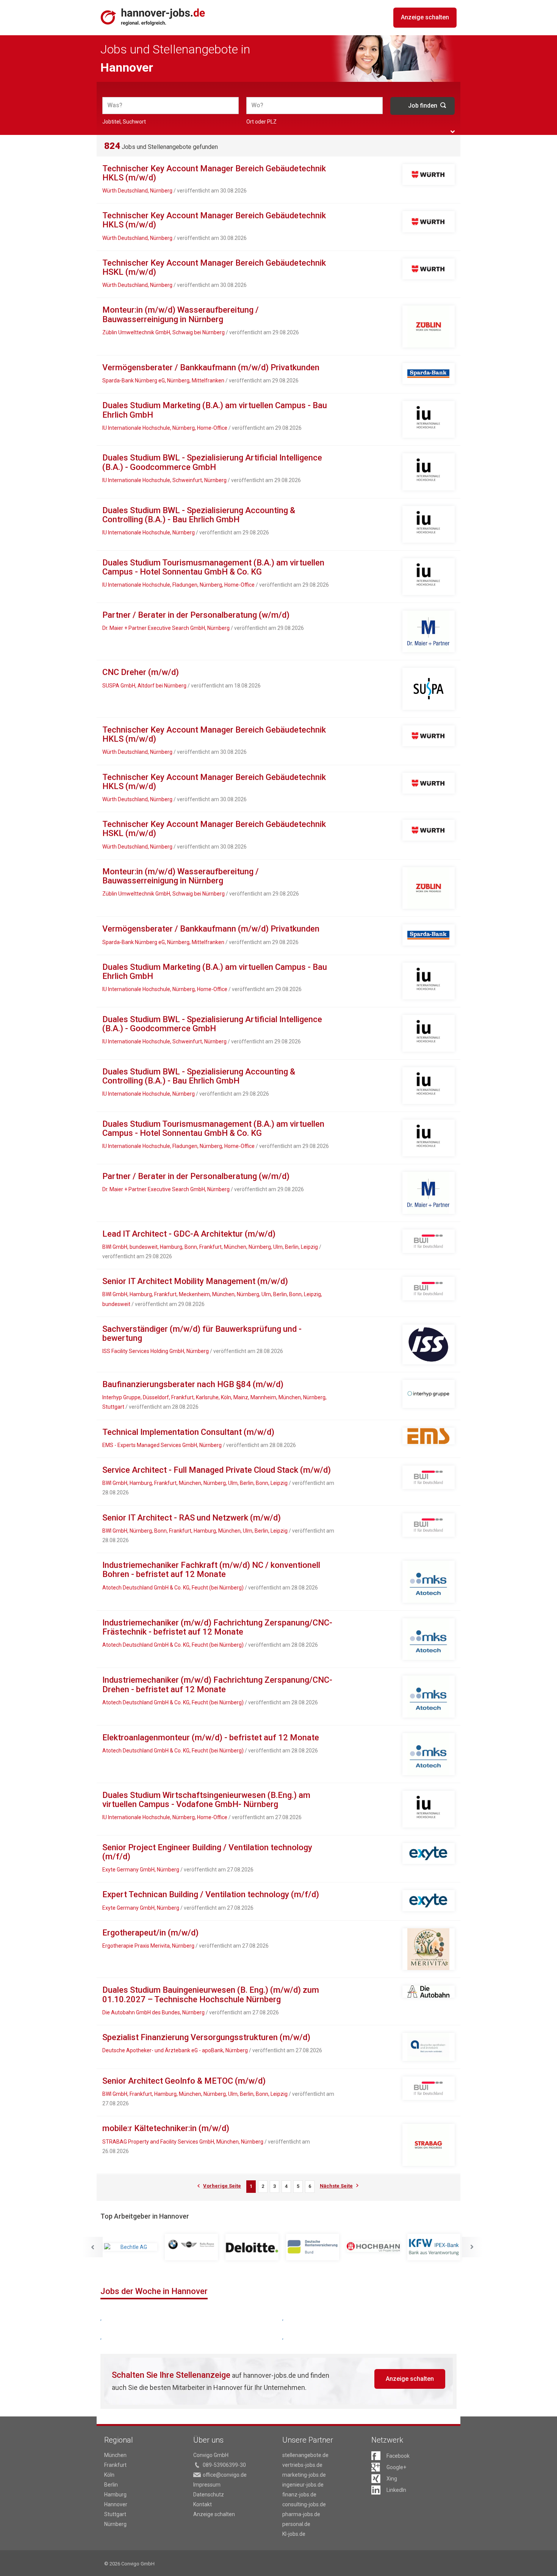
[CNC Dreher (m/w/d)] (429, 689)
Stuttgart (115, 2514)
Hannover (116, 2504)
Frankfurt (115, 2465)
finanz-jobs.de (299, 2495)
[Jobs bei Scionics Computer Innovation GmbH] (437, 2247)
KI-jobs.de (294, 2534)
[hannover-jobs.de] (153, 17)
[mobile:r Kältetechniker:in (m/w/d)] (429, 2145)
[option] (134, 2247)
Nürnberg (115, 2524)
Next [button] (472, 2247)
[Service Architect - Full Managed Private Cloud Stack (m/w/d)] (429, 1477)
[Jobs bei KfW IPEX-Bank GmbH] (376, 2247)
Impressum (207, 2485)
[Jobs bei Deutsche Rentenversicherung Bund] (255, 2247)
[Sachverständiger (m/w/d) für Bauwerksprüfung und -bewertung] (429, 1344)
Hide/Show (453, 132)
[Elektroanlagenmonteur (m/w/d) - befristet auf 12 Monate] (429, 1754)
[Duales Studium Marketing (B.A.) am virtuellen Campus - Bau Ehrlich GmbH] (429, 419)
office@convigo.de (225, 2475)
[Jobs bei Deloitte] (194, 2247)
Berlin (111, 2485)
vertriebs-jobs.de (302, 2465)
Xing (392, 2479)
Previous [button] (92, 2247)
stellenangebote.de (305, 2455)
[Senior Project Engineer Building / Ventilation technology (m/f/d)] (429, 1853)
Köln (109, 2475)
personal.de (296, 2524)
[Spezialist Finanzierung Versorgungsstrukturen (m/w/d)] (429, 2047)
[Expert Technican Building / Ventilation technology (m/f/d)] (429, 1900)
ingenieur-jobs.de (303, 2485)
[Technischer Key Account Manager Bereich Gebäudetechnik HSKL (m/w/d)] (429, 269)
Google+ (396, 2467)
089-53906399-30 (224, 2465)
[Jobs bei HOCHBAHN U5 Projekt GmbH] (316, 2247)
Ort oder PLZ (261, 122)
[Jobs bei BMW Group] (134, 2247)
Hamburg (115, 2495)
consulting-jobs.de (304, 2504)
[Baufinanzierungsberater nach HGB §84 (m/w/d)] (429, 1394)
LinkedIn (396, 2490)
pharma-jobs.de (301, 2514)
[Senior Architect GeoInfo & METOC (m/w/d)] (429, 2088)
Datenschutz (209, 2495)
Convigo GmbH (211, 2455)
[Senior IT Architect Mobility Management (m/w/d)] (429, 1289)
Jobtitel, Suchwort (124, 122)
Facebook (398, 2456)
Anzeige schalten (425, 17)
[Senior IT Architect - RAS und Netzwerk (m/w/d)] (429, 1525)
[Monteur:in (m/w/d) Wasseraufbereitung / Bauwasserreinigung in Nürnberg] (429, 327)
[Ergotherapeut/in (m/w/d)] (429, 1949)
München (115, 2455)
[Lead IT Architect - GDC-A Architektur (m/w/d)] (429, 1241)
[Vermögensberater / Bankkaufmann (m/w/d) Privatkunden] (429, 373)
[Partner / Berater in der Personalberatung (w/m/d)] (429, 632)
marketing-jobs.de (304, 2475)
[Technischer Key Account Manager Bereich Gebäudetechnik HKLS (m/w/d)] (429, 175)
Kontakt (203, 2504)
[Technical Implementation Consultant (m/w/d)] (429, 1436)
